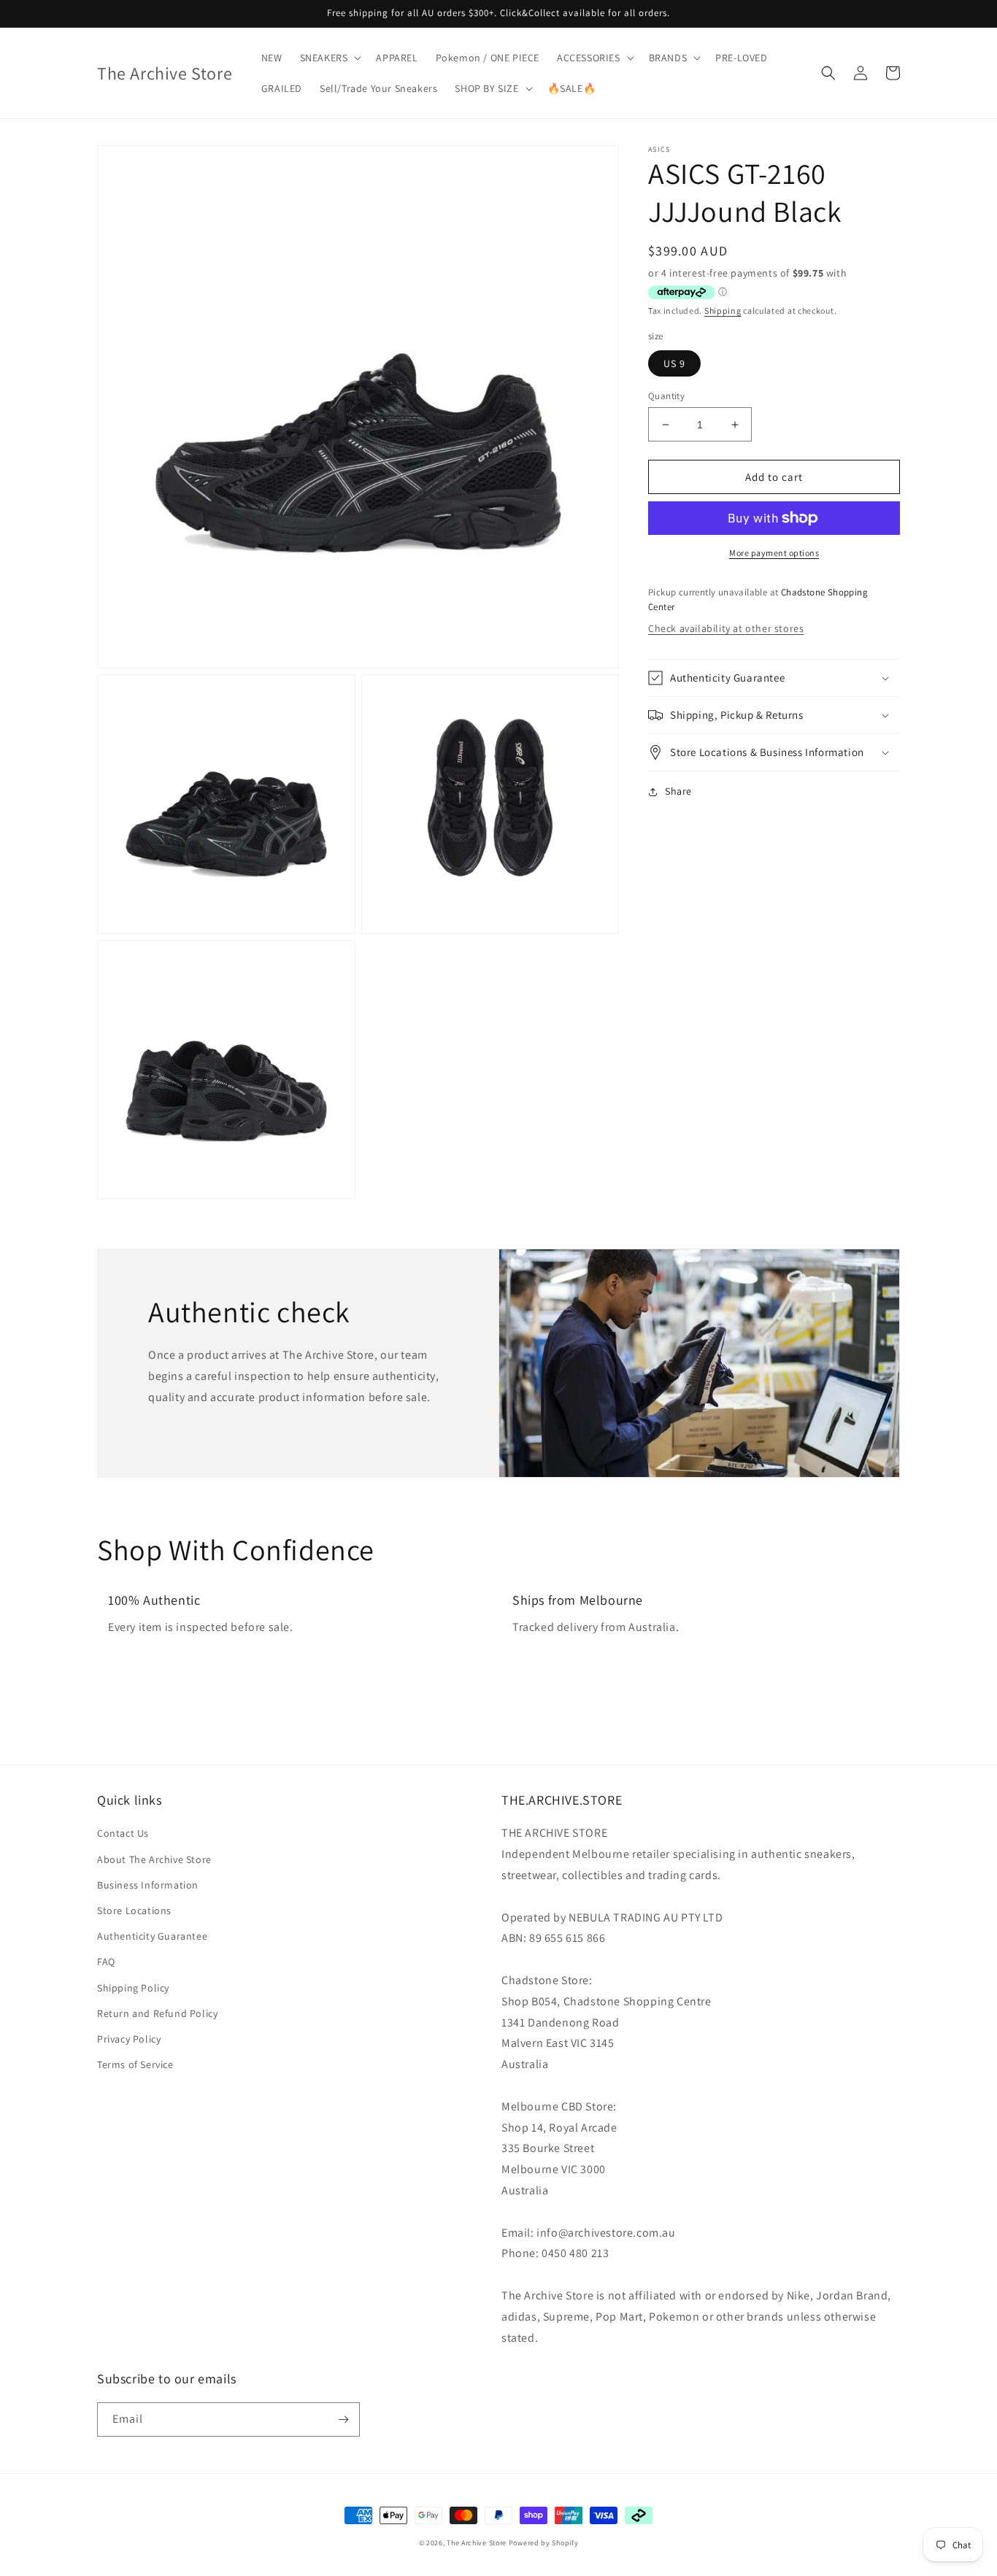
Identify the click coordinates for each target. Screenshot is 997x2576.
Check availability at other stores (726, 628)
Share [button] (678, 791)
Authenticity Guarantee (152, 1936)
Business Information (148, 1885)
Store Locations (134, 1910)
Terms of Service (135, 2064)
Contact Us (123, 1833)
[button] (330, 58)
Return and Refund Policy (157, 2013)
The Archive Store (477, 2543)
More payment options (774, 553)
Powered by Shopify (544, 2543)
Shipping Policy (133, 1988)
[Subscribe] (343, 2419)
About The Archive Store (154, 1859)
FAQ (106, 1962)
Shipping (723, 311)
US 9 (674, 363)
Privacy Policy (129, 2039)
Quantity (666, 396)
